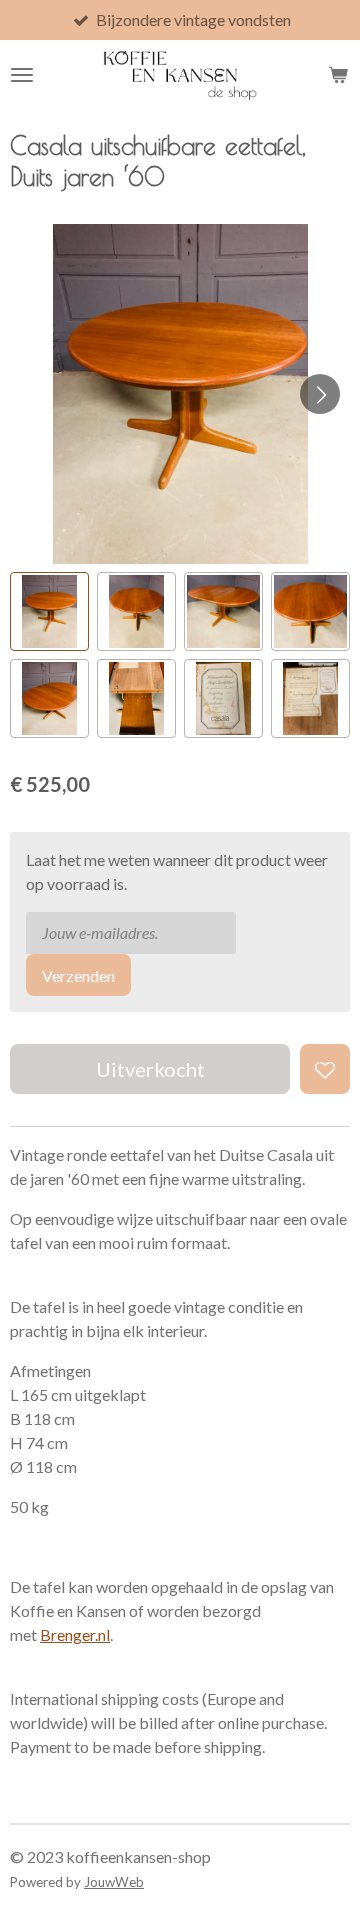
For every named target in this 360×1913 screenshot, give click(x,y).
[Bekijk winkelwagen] (338, 75)
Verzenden (78, 975)
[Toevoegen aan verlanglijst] (325, 1069)
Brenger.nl (75, 1634)
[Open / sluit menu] (22, 75)
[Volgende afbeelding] (320, 394)
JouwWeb (114, 1882)
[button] (49, 611)
